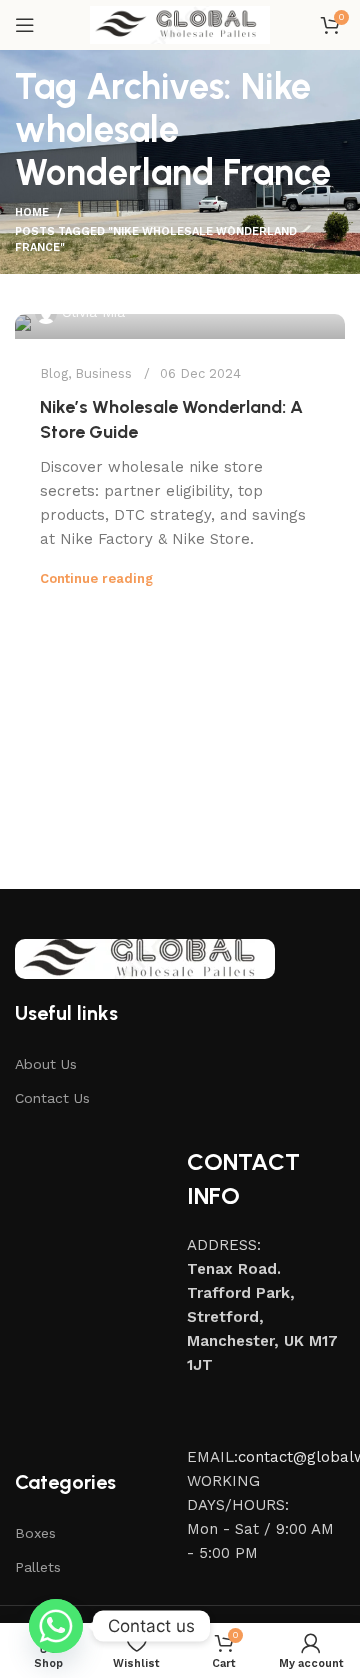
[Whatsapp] (56, 1626)
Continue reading (96, 578)
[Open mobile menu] (25, 25)
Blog (54, 373)
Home (32, 212)
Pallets (38, 1567)
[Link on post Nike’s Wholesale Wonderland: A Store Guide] (180, 326)
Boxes (35, 1533)
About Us (46, 1064)
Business (103, 373)
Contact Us (52, 1098)
